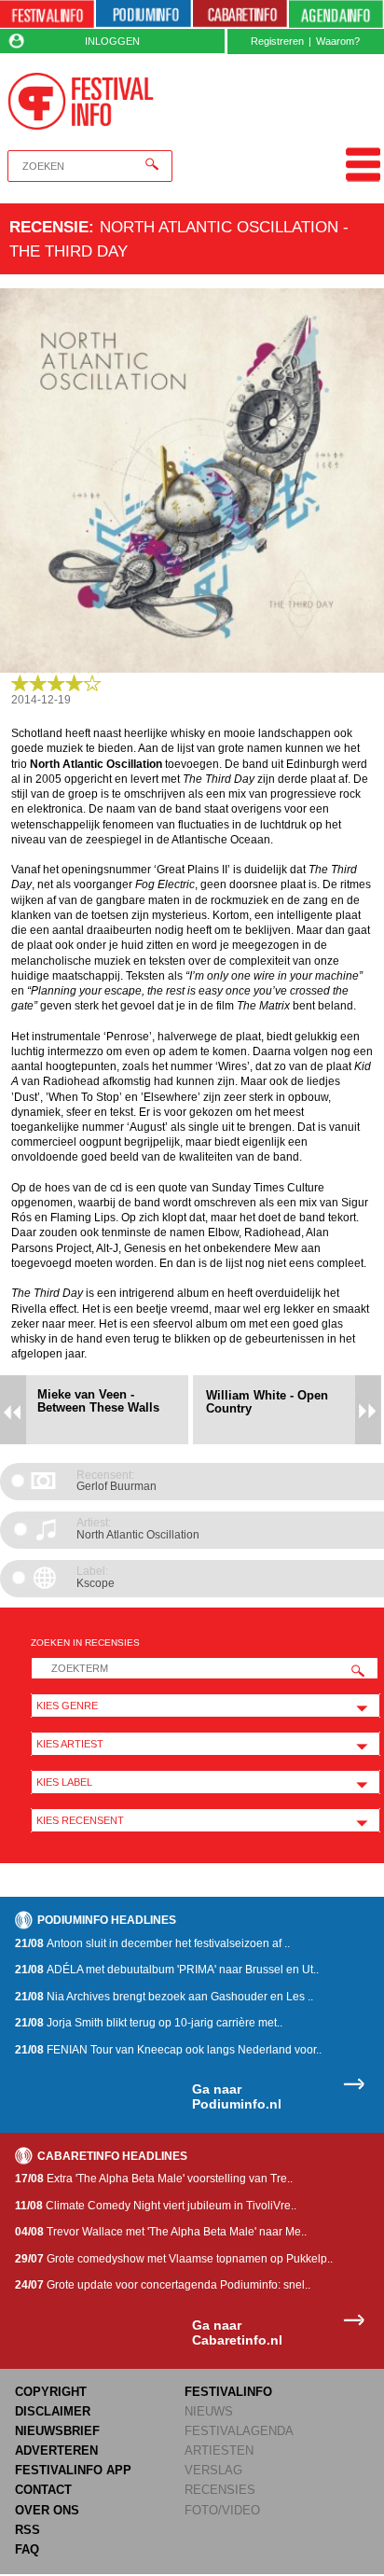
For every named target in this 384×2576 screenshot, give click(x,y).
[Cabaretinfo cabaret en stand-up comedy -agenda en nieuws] (240, 14)
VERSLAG (213, 2470)
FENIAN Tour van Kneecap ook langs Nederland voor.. (168, 2050)
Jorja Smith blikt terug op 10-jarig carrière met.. (149, 2023)
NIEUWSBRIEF (57, 2431)
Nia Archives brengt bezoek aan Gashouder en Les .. (164, 1997)
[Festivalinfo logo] (81, 101)
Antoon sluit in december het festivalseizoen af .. (152, 1943)
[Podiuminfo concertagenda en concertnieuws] (143, 14)
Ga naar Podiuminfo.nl (237, 2097)
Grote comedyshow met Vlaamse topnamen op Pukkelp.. (174, 2259)
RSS (27, 2530)
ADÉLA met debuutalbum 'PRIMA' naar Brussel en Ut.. (167, 1970)
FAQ (27, 2549)
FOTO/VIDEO (222, 2510)
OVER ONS (47, 2510)
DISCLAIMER (53, 2411)
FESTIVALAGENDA (239, 2431)
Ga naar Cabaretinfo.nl (237, 2333)
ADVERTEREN (56, 2451)
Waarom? (338, 41)
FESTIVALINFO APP (73, 2470)
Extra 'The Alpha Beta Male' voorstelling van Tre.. (154, 2179)
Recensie (49, 227)
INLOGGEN (112, 41)
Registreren (277, 41)
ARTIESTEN (219, 2451)
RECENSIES (220, 2490)
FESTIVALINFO (228, 2392)
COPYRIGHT (51, 2392)
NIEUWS (209, 2411)
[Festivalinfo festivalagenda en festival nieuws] (47, 14)
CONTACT (43, 2490)
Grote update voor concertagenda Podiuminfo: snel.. (163, 2285)
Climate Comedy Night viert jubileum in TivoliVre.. (156, 2206)
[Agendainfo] (336, 14)
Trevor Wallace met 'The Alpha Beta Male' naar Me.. (161, 2232)
